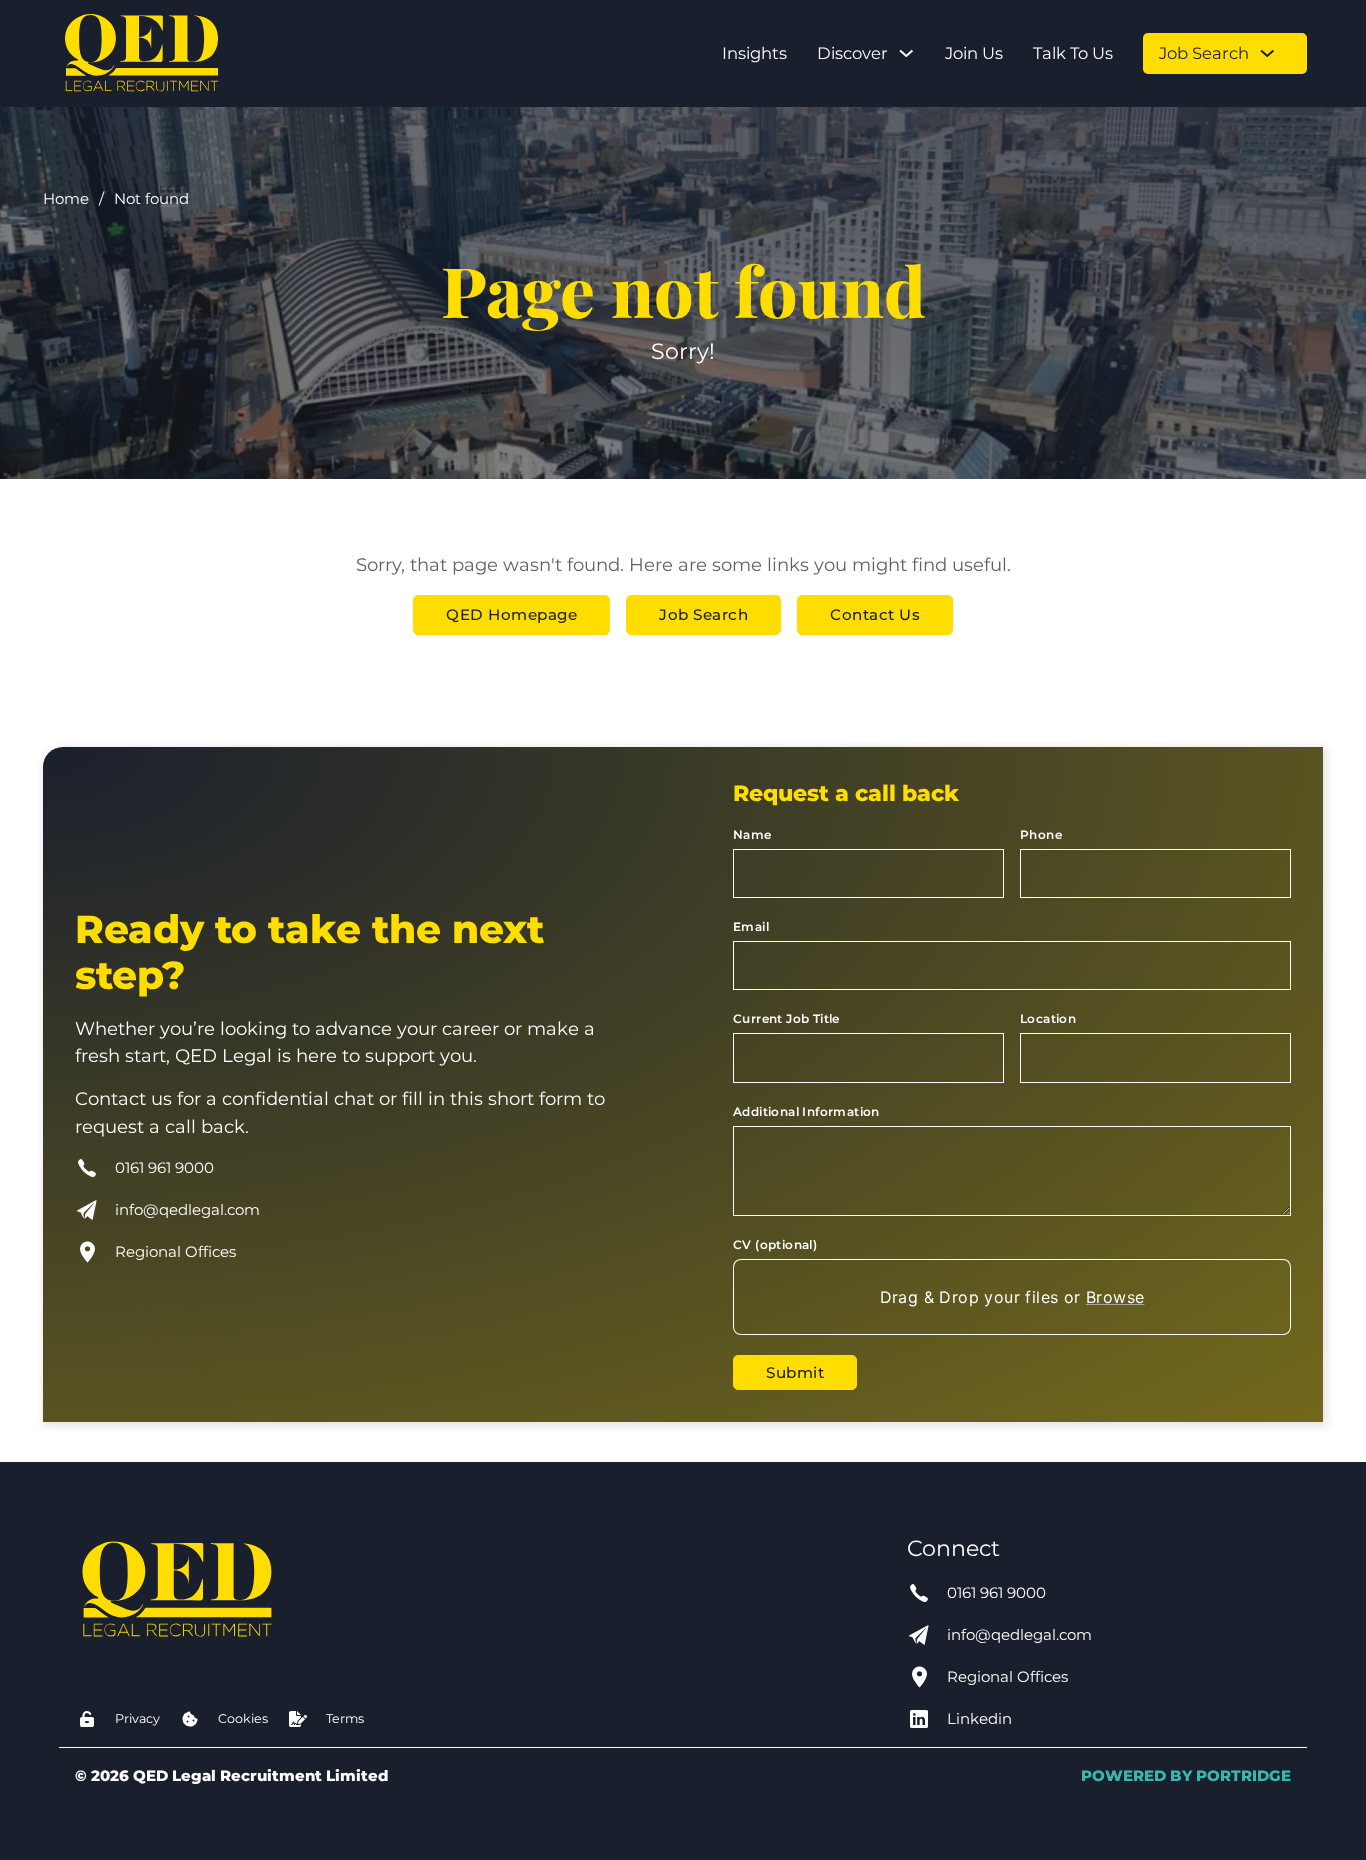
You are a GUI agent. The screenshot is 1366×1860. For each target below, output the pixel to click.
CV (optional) (775, 1244)
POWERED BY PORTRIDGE (1186, 1775)
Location (1048, 1018)
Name (752, 834)
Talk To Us (1073, 53)
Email (751, 926)
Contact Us (875, 614)
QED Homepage (511, 614)
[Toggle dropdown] (906, 53)
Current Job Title (786, 1018)
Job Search (1204, 53)
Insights (754, 53)
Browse (1115, 1297)
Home (66, 198)
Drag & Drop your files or (1012, 1297)
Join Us (974, 53)
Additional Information (806, 1111)
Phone (1041, 834)
